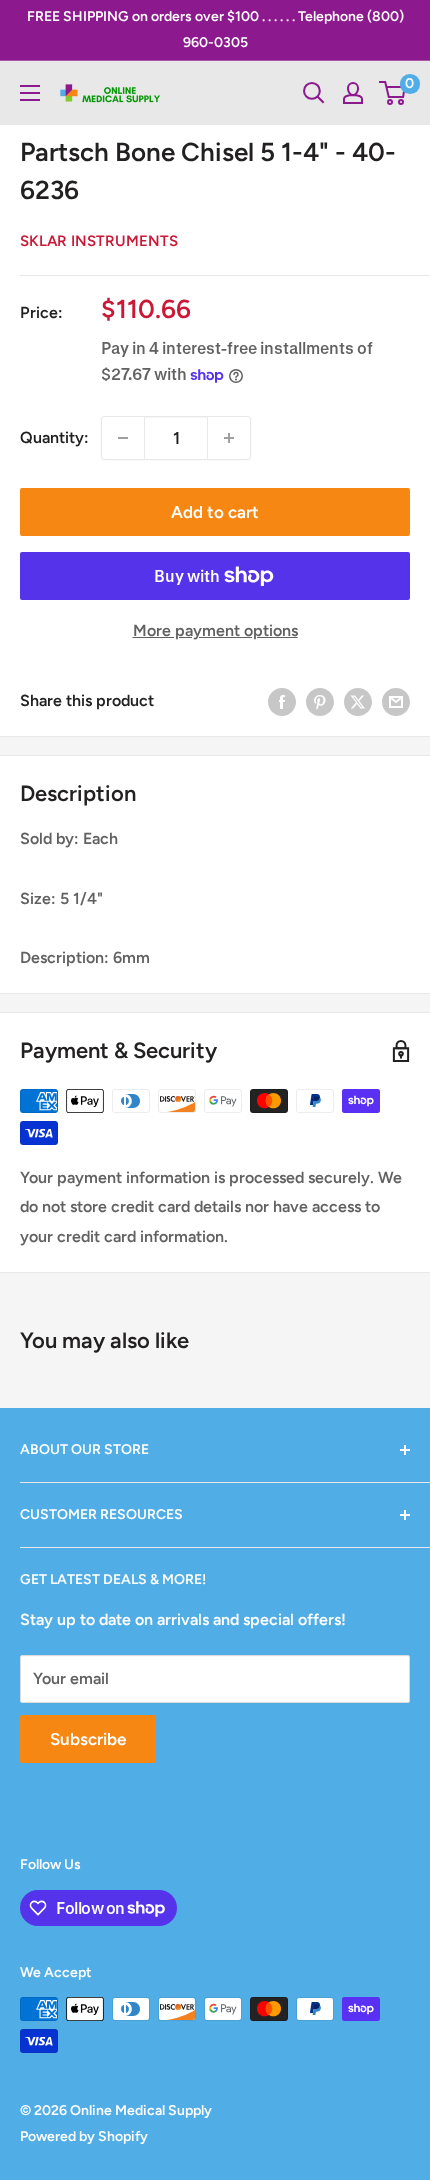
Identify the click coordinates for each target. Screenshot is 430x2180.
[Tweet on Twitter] (358, 701)
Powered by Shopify (84, 2136)
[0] (393, 93)
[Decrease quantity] (123, 438)
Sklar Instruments (99, 241)
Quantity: (54, 437)
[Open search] (314, 93)
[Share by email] (396, 701)
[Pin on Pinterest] (320, 701)
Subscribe (88, 1739)
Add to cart (215, 512)
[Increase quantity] (229, 438)
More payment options (215, 630)
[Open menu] (30, 93)
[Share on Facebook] (282, 701)
